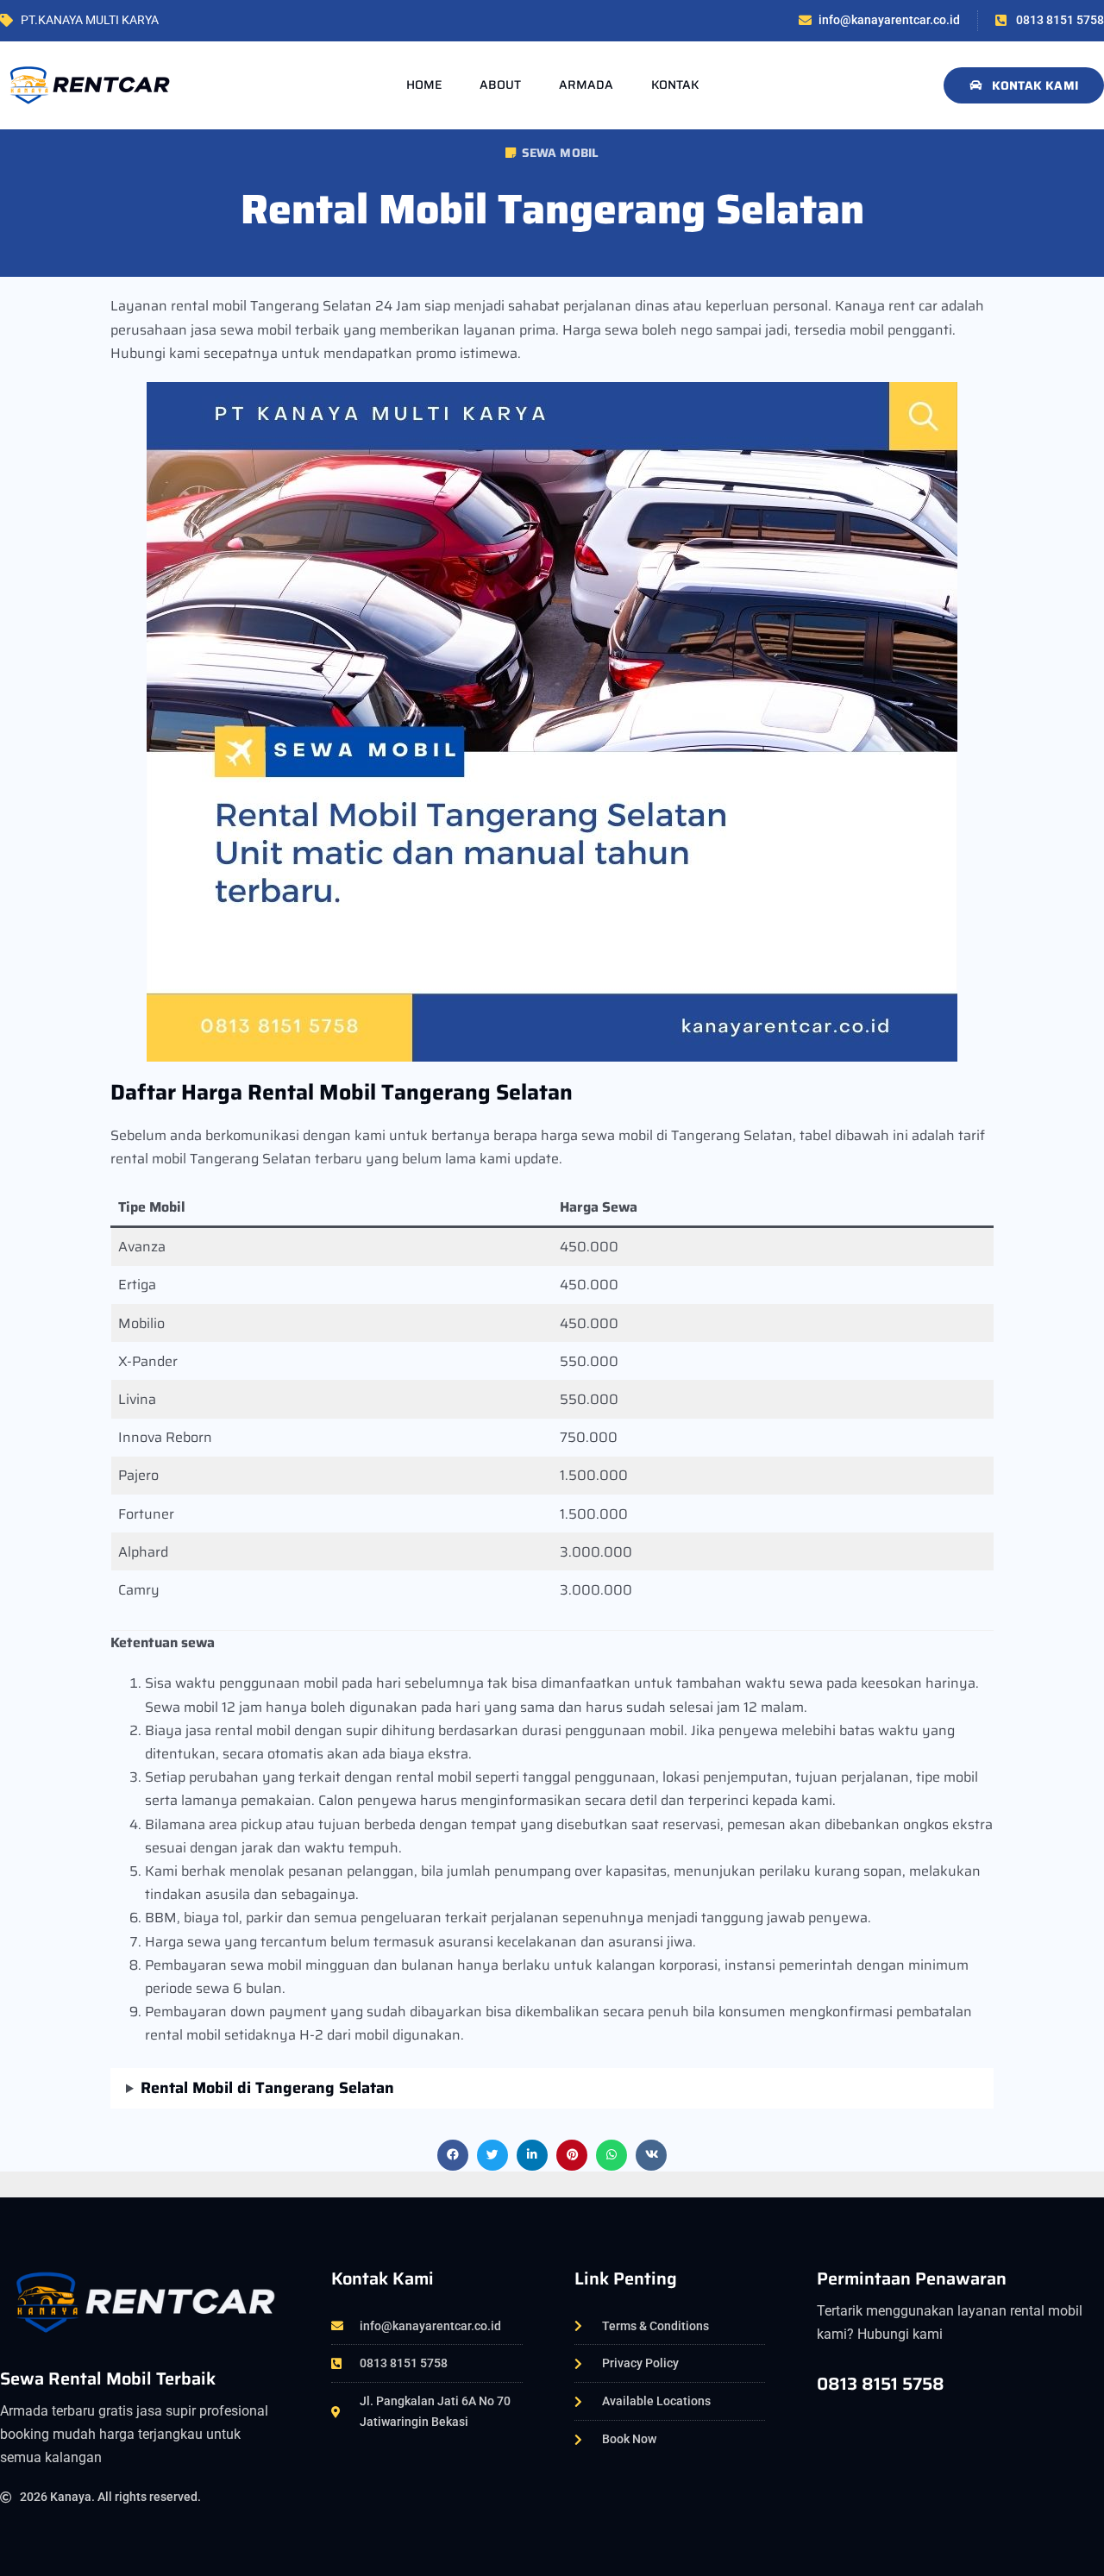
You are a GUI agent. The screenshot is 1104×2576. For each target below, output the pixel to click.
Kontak (675, 85)
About (500, 85)
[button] (453, 2155)
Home (424, 85)
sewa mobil (561, 153)
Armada (586, 85)
